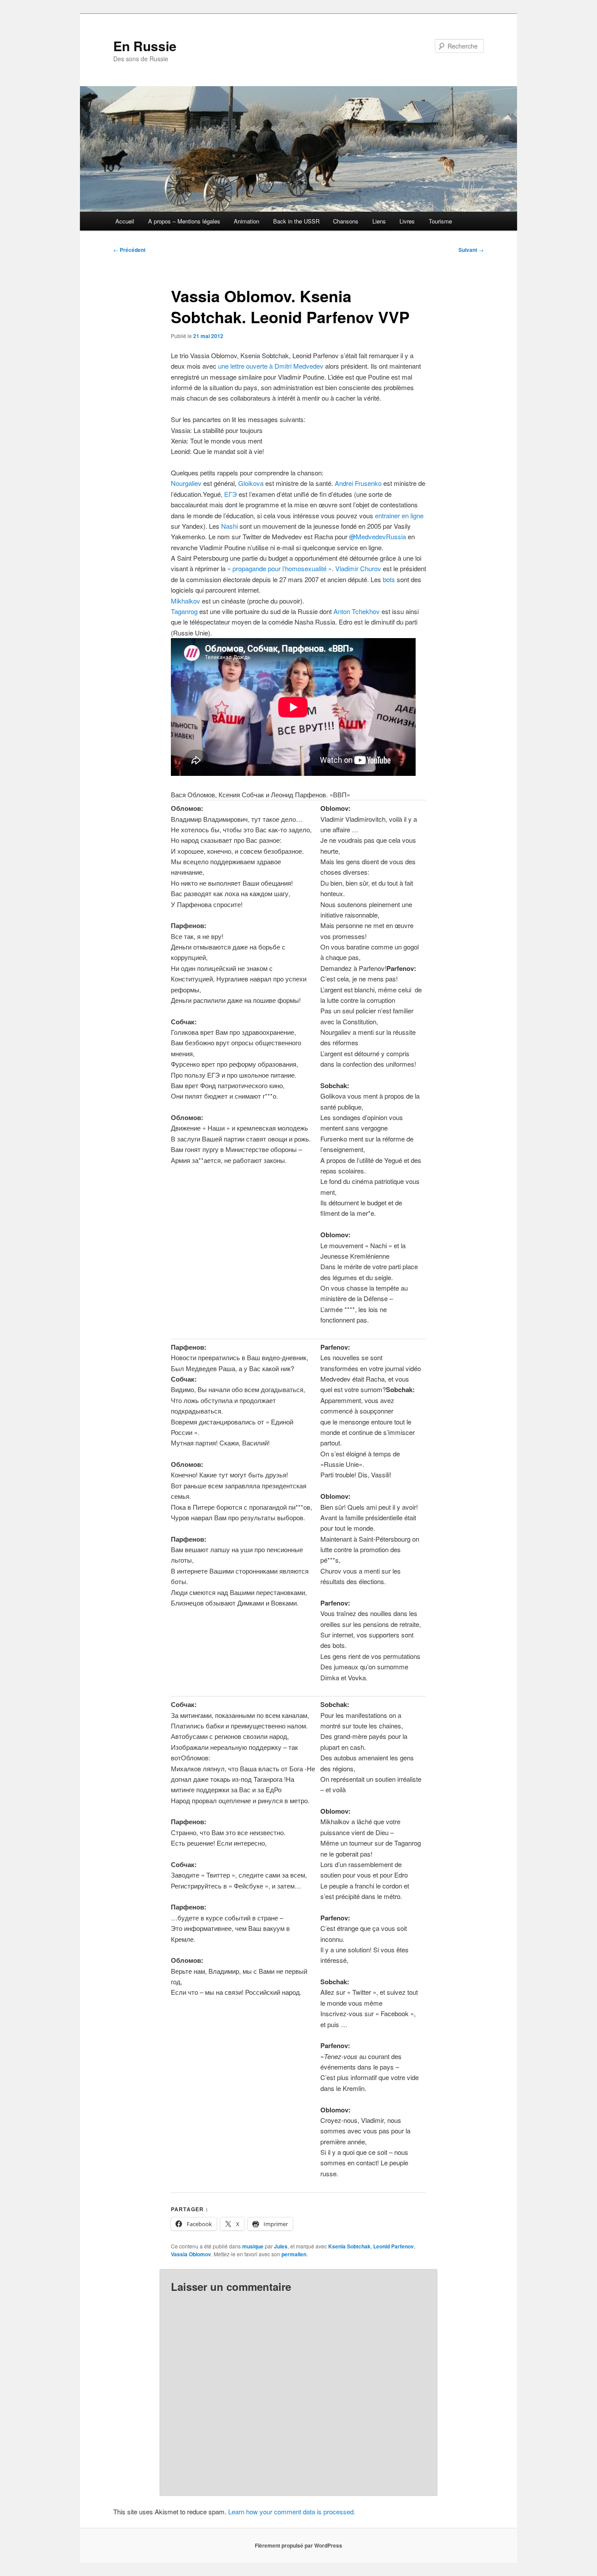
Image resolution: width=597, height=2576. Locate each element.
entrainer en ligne (399, 515)
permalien (294, 2254)
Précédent (129, 250)
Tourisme (440, 221)
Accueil (125, 221)
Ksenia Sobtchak (349, 2246)
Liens (379, 221)
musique (253, 2246)
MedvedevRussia (378, 536)
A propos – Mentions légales (184, 221)
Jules (281, 2246)
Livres (407, 221)
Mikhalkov (186, 601)
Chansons (346, 221)
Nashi (229, 526)
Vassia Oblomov (191, 2254)
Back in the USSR (296, 221)
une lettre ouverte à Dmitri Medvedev (271, 366)
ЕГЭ (231, 494)
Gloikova (252, 483)
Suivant (471, 250)
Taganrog (184, 611)
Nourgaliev (187, 483)
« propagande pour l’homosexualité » (279, 568)
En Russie (145, 46)
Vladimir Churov (359, 568)
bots (389, 579)
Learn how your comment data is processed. (292, 2511)
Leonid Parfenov (394, 2246)
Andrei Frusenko (358, 483)
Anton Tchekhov (357, 611)
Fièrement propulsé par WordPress (298, 2545)
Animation (246, 221)
